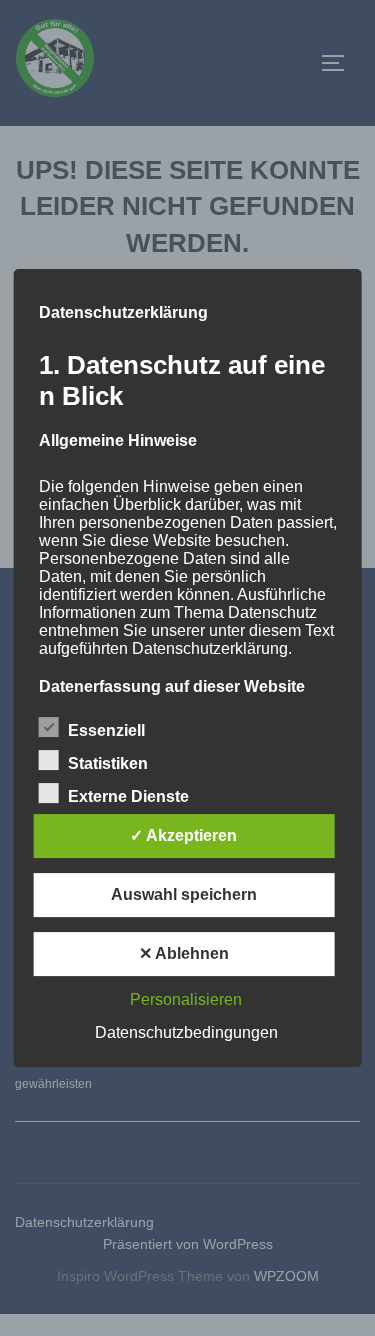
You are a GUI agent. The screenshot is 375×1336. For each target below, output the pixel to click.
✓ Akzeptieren (183, 835)
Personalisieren (186, 999)
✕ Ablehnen (184, 953)
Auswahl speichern (184, 894)
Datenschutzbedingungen (186, 1032)
